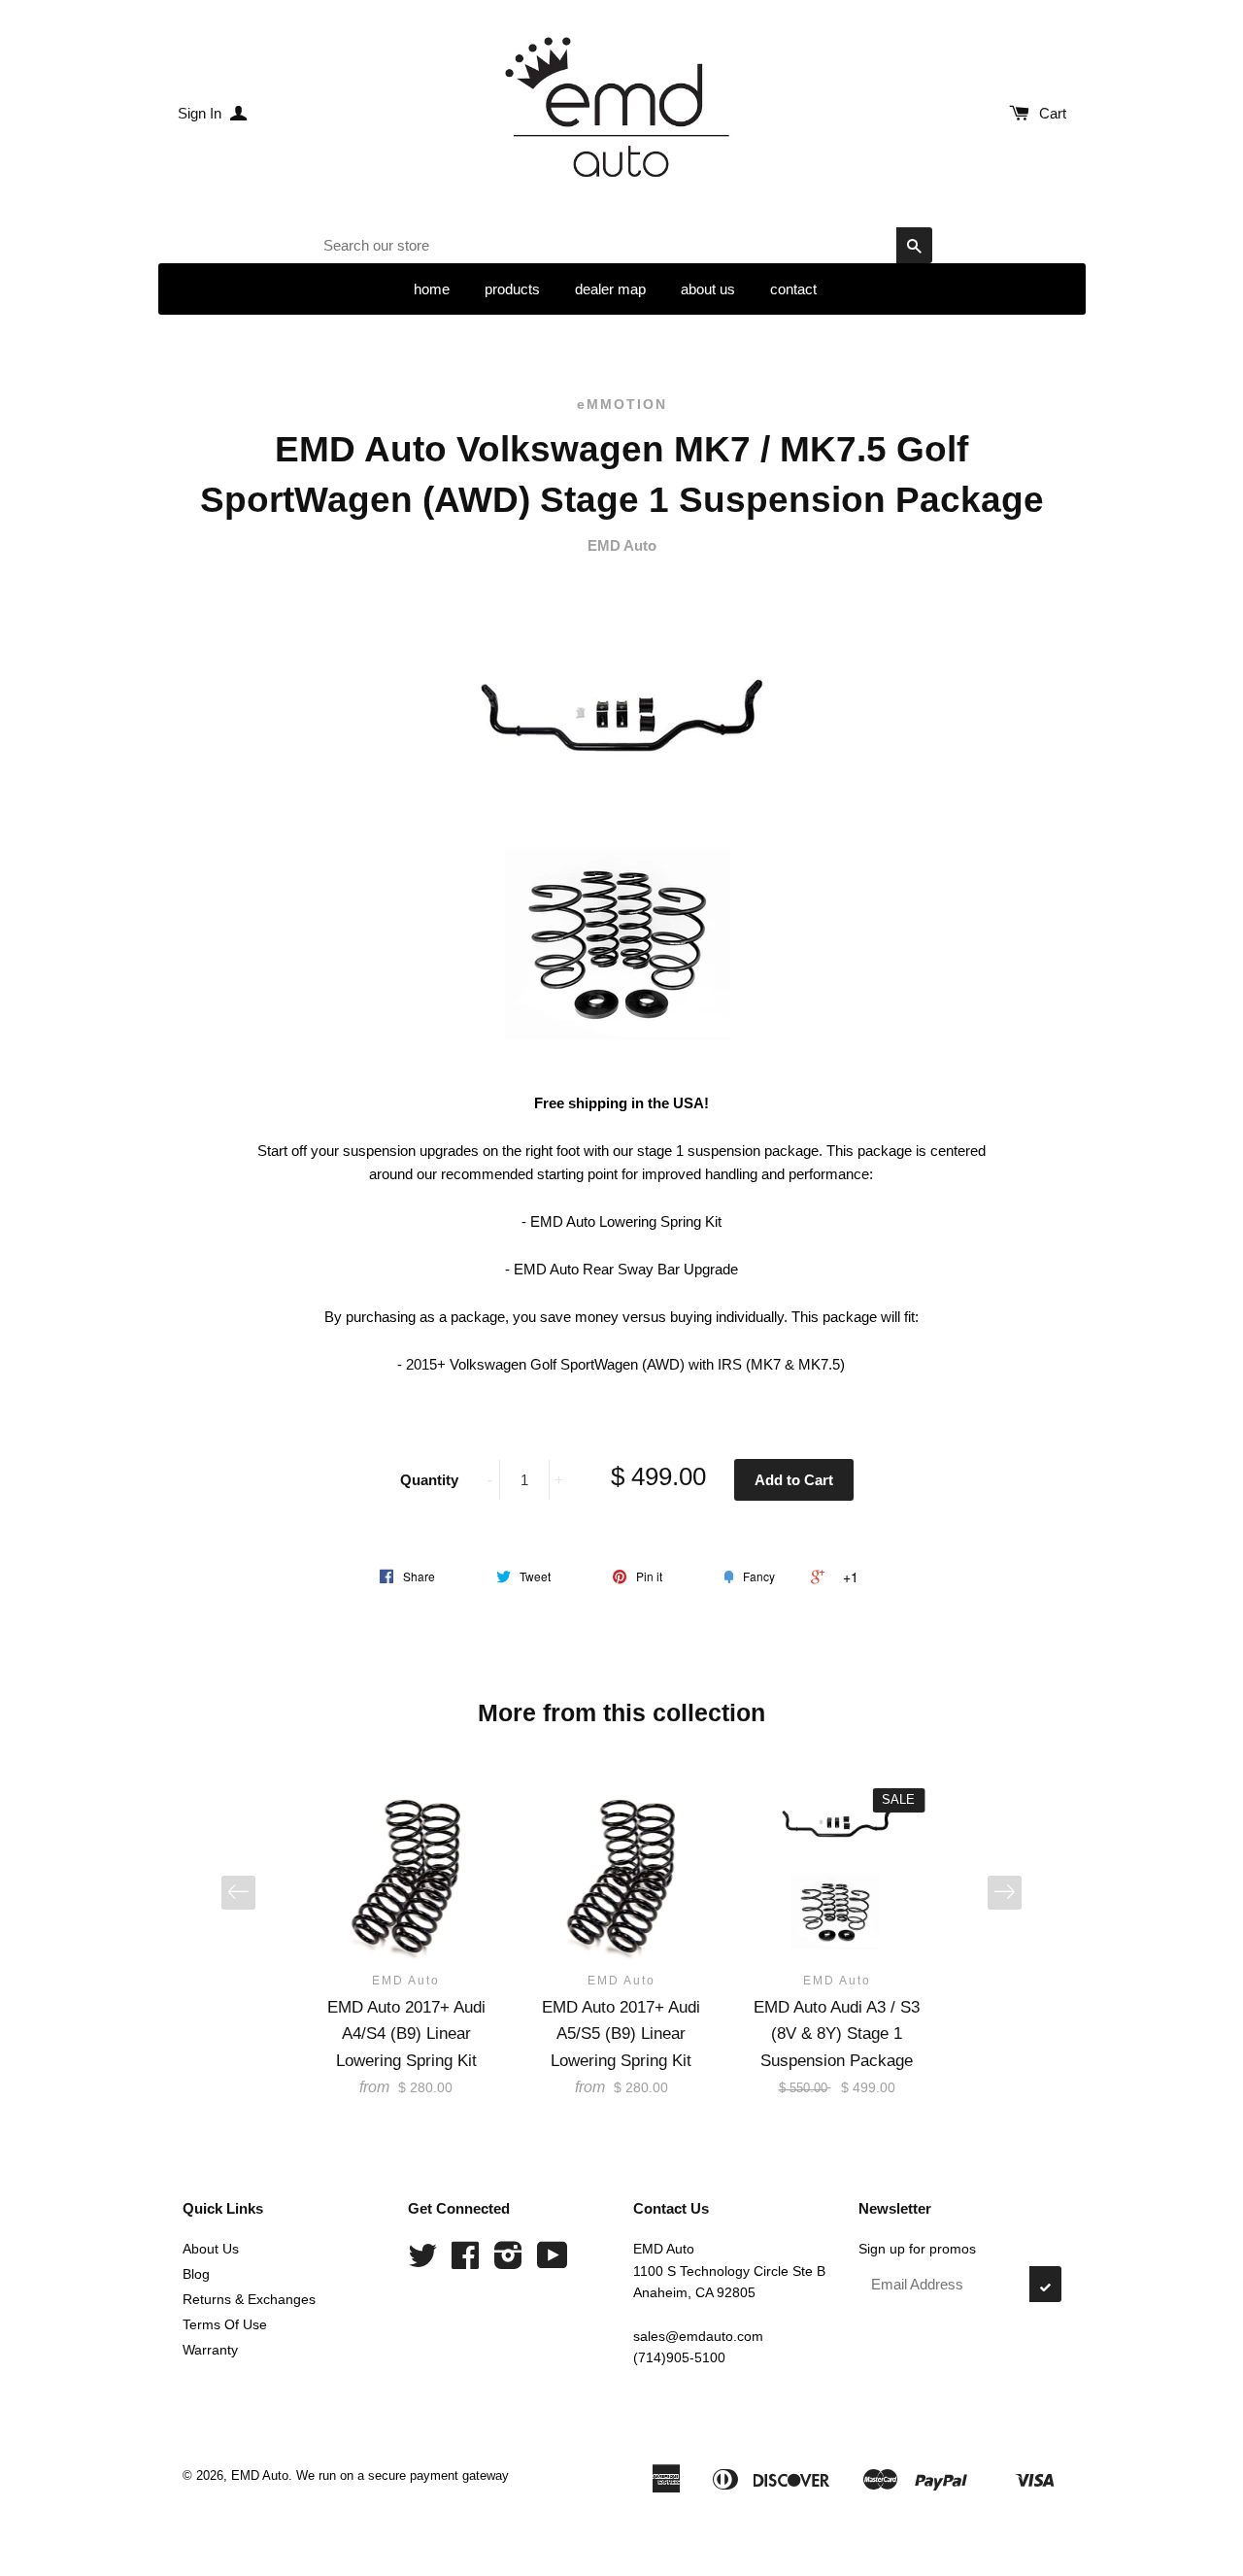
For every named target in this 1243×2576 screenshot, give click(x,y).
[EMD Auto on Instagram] (508, 2262)
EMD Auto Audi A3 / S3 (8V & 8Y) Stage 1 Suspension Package (837, 2034)
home (432, 289)
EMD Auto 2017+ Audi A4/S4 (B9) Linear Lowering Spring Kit (406, 2034)
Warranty (210, 2350)
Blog (196, 2274)
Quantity (429, 1480)
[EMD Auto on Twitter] (422, 2262)
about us (708, 289)
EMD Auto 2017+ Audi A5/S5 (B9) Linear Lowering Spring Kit (621, 2034)
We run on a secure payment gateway (403, 2475)
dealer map (610, 289)
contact (793, 289)
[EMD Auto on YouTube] (553, 2262)
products (512, 289)
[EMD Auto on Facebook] (465, 2262)
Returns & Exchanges (249, 2299)
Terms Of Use (225, 2324)
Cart (1053, 113)
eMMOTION (622, 404)
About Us (211, 2249)
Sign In (202, 113)
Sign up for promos (917, 2249)
